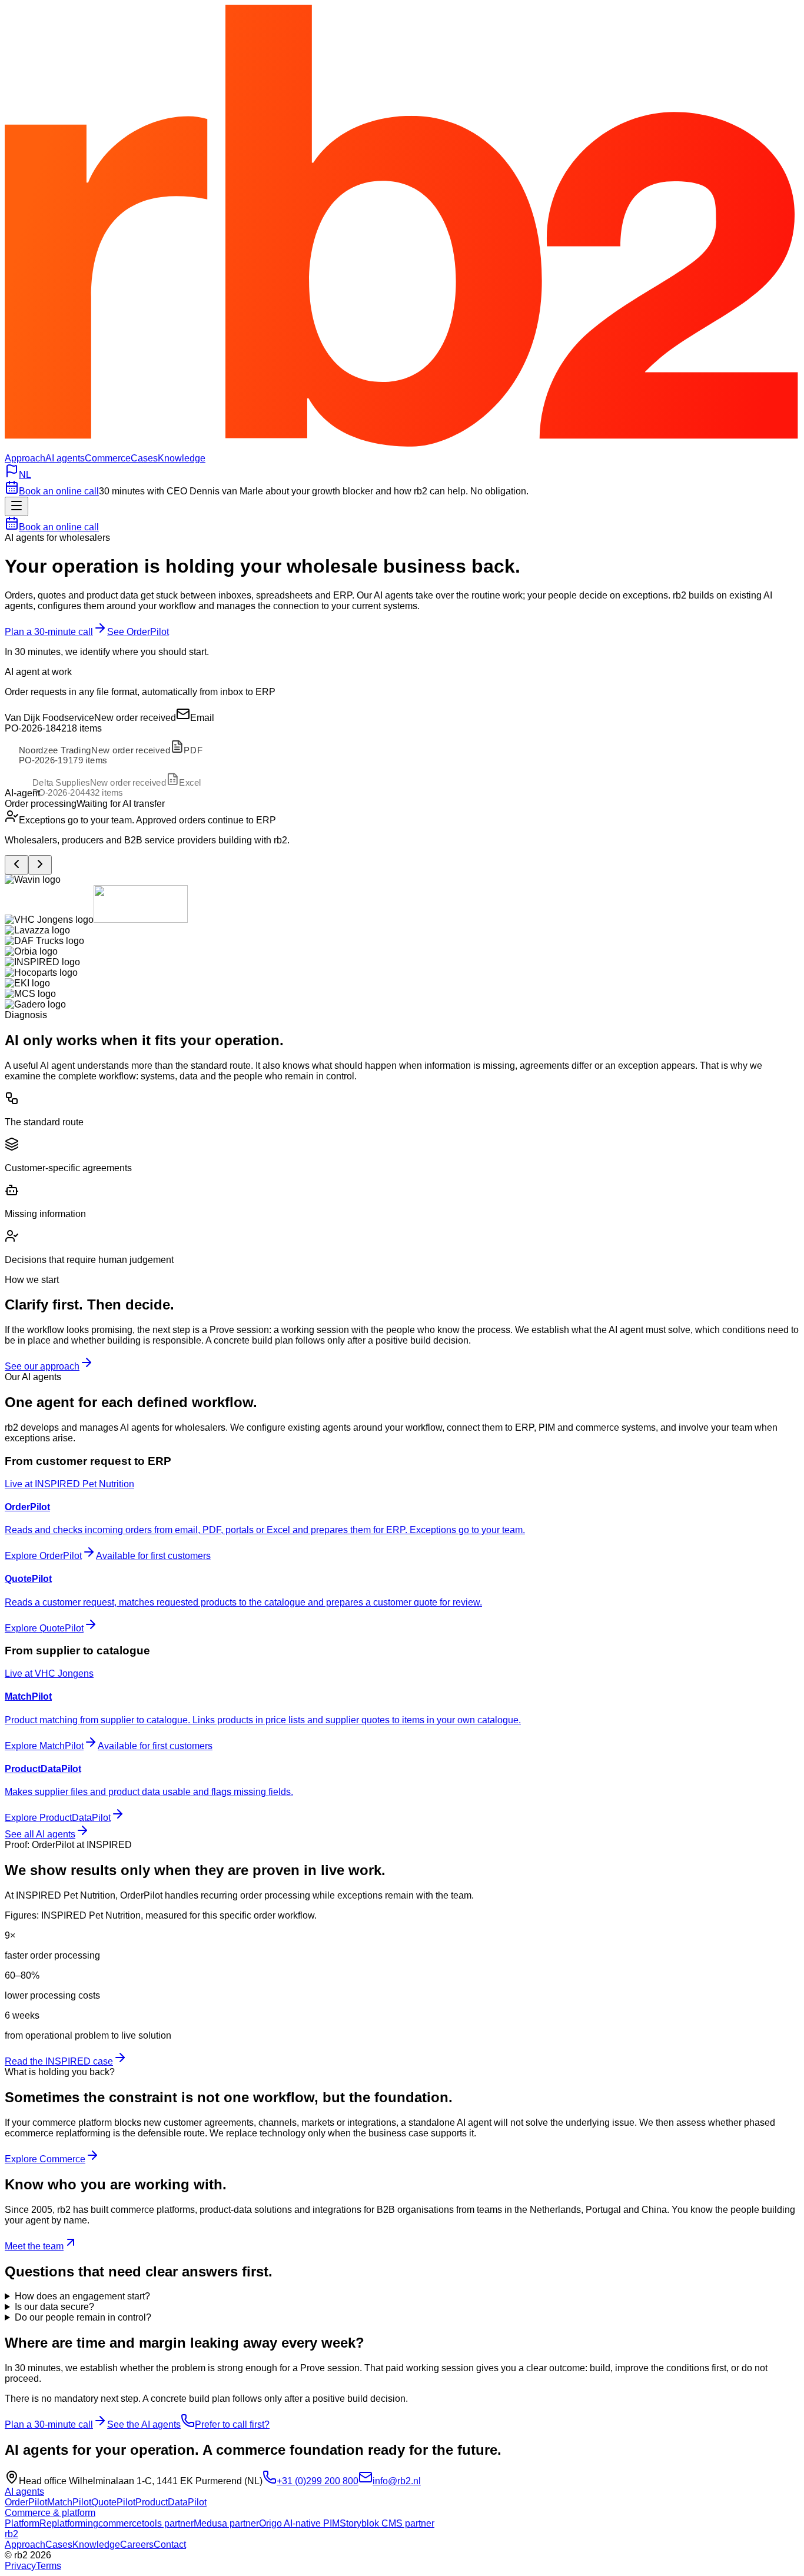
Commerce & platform (50, 2513)
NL (25, 475)
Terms (49, 2566)
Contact (170, 2545)
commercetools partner (146, 2523)
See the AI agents (144, 2424)
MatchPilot (69, 2502)
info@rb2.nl (397, 2481)
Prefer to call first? (232, 2424)
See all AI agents (40, 1834)
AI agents (65, 458)
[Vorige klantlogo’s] (16, 865)
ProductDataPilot (171, 2502)
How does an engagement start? (82, 2296)
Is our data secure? (54, 2307)
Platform (22, 2523)
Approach (25, 458)
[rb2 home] (402, 448)
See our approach (42, 1366)
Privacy (20, 2566)
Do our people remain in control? (83, 2317)
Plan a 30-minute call (49, 632)
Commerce (108, 458)
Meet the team (34, 2246)
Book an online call (59, 491)
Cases (144, 458)
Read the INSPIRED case (59, 2061)
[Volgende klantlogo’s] (40, 865)
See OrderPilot (138, 632)
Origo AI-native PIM (299, 2523)
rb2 (11, 2534)
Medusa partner (226, 2523)
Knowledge (182, 458)
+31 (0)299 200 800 (318, 2481)
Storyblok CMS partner (387, 2523)
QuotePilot (113, 2502)
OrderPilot (26, 2502)
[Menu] (16, 506)
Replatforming (69, 2523)
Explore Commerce (45, 2159)
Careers (137, 2545)
